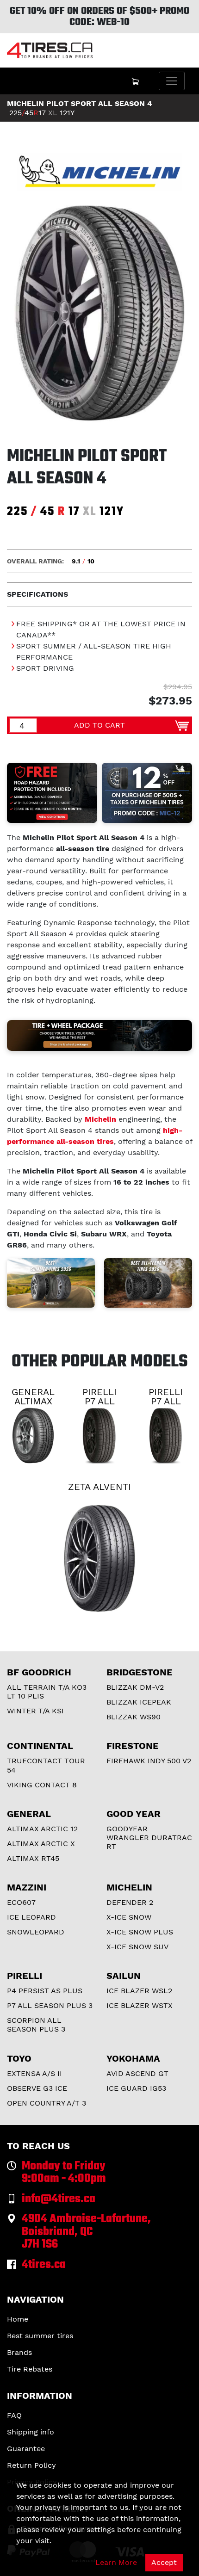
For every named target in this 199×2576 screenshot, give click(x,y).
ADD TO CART (99, 725)
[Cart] (135, 81)
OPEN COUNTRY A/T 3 (47, 2103)
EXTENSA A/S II (34, 2073)
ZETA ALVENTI (99, 1487)
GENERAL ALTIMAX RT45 (33, 1401)
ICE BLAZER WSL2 (139, 1991)
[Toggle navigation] (172, 81)
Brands (19, 2352)
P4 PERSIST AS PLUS (45, 1991)
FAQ (14, 2415)
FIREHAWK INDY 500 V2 (149, 1761)
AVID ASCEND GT (137, 2073)
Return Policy (31, 2465)
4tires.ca (44, 2265)
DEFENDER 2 (130, 1902)
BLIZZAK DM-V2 (135, 1687)
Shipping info (31, 2432)
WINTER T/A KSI (35, 1711)
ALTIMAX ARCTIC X (41, 1844)
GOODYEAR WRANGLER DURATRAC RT (149, 1838)
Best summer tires (40, 2336)
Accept (164, 2562)
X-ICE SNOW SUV (137, 1947)
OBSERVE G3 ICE (37, 2088)
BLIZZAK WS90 (134, 1717)
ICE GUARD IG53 (136, 2088)
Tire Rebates (30, 2369)
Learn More (116, 2562)
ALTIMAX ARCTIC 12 (42, 1829)
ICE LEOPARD (31, 1917)
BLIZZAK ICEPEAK (139, 1702)
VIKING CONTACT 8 (42, 1785)
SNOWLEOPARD (36, 1932)
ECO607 (21, 1902)
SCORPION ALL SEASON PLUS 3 (36, 2025)
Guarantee (26, 2449)
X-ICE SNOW (129, 1917)
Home (18, 2319)
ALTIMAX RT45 (33, 1858)
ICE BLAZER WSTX (140, 2005)
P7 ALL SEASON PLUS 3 (50, 2005)
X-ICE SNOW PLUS (140, 1932)
